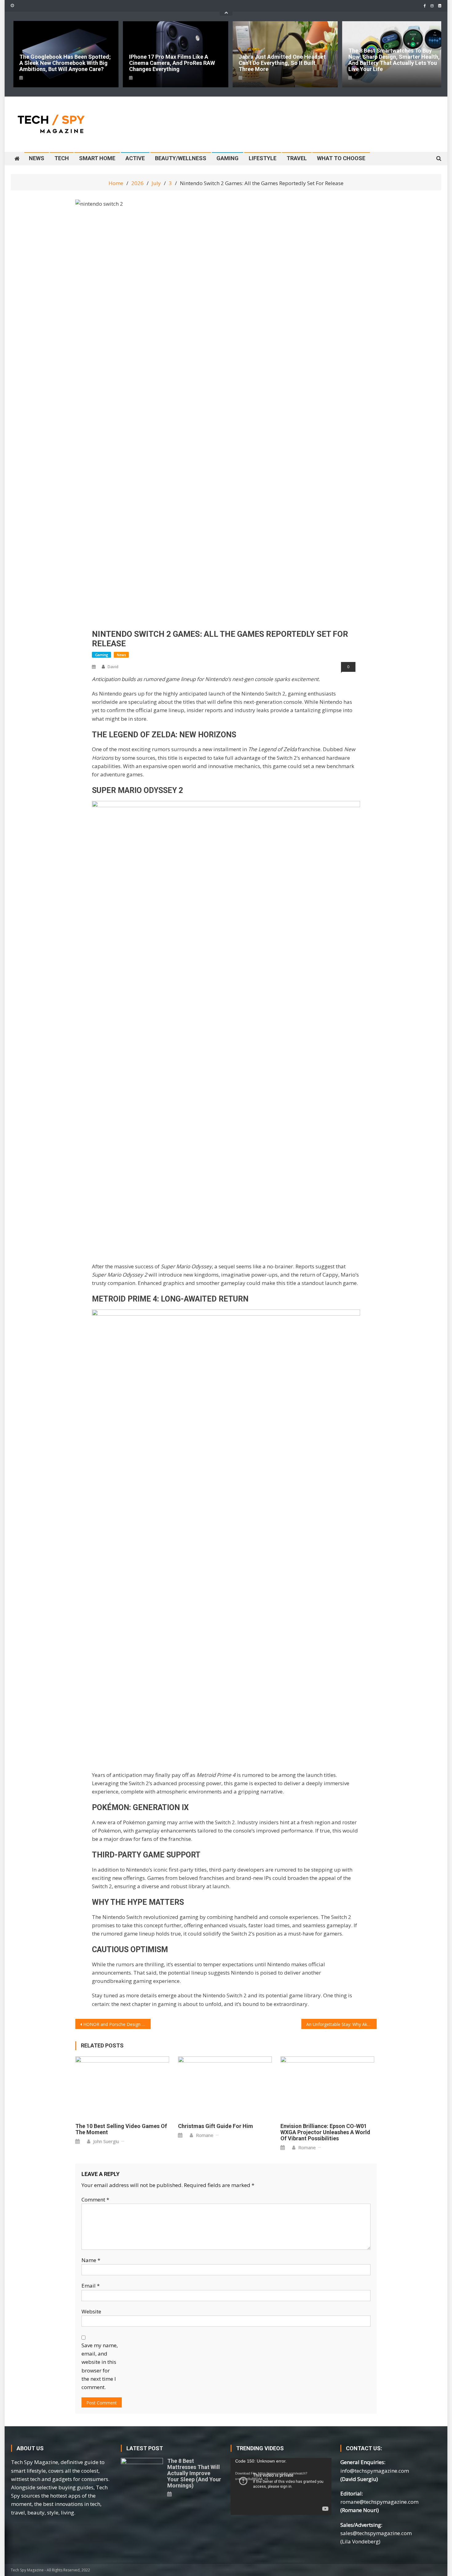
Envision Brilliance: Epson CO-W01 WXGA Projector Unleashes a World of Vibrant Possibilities (325, 2132)
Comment (95, 2200)
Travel (297, 158)
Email (91, 2286)
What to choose (341, 158)
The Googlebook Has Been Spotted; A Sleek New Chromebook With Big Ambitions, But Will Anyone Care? (65, 63)
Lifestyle (263, 158)
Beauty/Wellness (181, 158)
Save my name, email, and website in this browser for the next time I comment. (100, 2366)
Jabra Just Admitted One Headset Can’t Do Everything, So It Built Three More (282, 63)
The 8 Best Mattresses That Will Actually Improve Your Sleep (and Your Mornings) (194, 2473)
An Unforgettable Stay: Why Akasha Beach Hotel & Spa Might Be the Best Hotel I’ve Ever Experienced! (341, 2024)
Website (91, 2311)
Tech (62, 158)
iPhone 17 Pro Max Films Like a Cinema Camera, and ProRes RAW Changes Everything (172, 63)
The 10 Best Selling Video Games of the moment (121, 2129)
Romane (205, 2135)
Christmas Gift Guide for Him (216, 2126)
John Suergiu (106, 2141)
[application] (281, 2486)
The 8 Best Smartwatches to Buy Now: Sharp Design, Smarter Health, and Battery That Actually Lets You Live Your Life (394, 60)
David (113, 667)
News (37, 158)
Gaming (228, 158)
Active (135, 158)
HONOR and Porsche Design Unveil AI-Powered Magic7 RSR (117, 2024)
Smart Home (97, 158)
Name (91, 2260)
